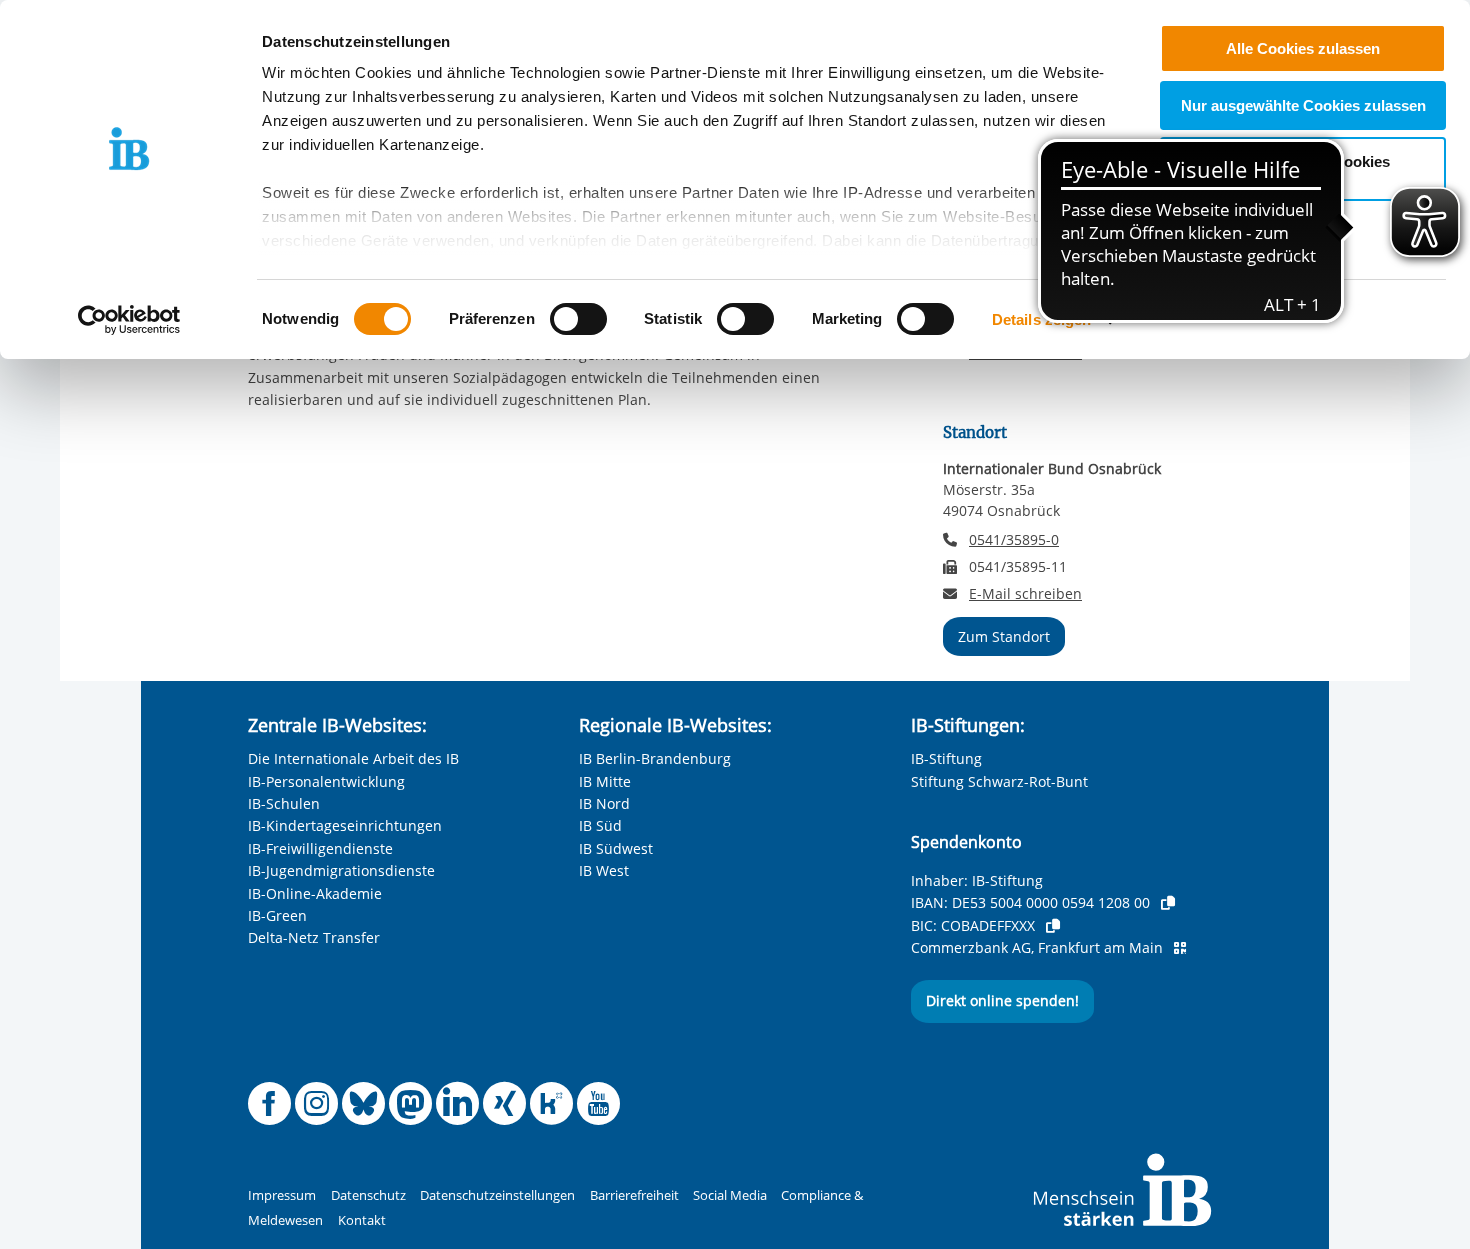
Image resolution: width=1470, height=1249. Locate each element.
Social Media (730, 1195)
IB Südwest (616, 848)
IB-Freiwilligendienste (320, 848)
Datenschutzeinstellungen (497, 1195)
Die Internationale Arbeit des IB (353, 758)
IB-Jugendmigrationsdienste (341, 870)
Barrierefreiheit (634, 1195)
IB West (604, 870)
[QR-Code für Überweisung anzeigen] (1180, 948)
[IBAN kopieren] (1168, 903)
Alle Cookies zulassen (1303, 48)
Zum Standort (1004, 636)
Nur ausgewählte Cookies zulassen (1303, 105)
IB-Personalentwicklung (326, 781)
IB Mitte (605, 781)
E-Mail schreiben (1025, 594)
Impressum (282, 1195)
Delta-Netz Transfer (314, 937)
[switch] (578, 319)
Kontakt (362, 1220)
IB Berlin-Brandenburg (655, 758)
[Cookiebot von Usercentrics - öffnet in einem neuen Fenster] (129, 320)
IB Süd (600, 825)
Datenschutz (368, 1195)
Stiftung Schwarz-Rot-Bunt (999, 781)
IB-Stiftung (946, 758)
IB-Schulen (284, 803)
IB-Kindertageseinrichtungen (345, 825)
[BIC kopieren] (1053, 926)
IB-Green (277, 915)
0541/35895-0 (1014, 539)
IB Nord (604, 803)
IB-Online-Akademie (315, 893)
